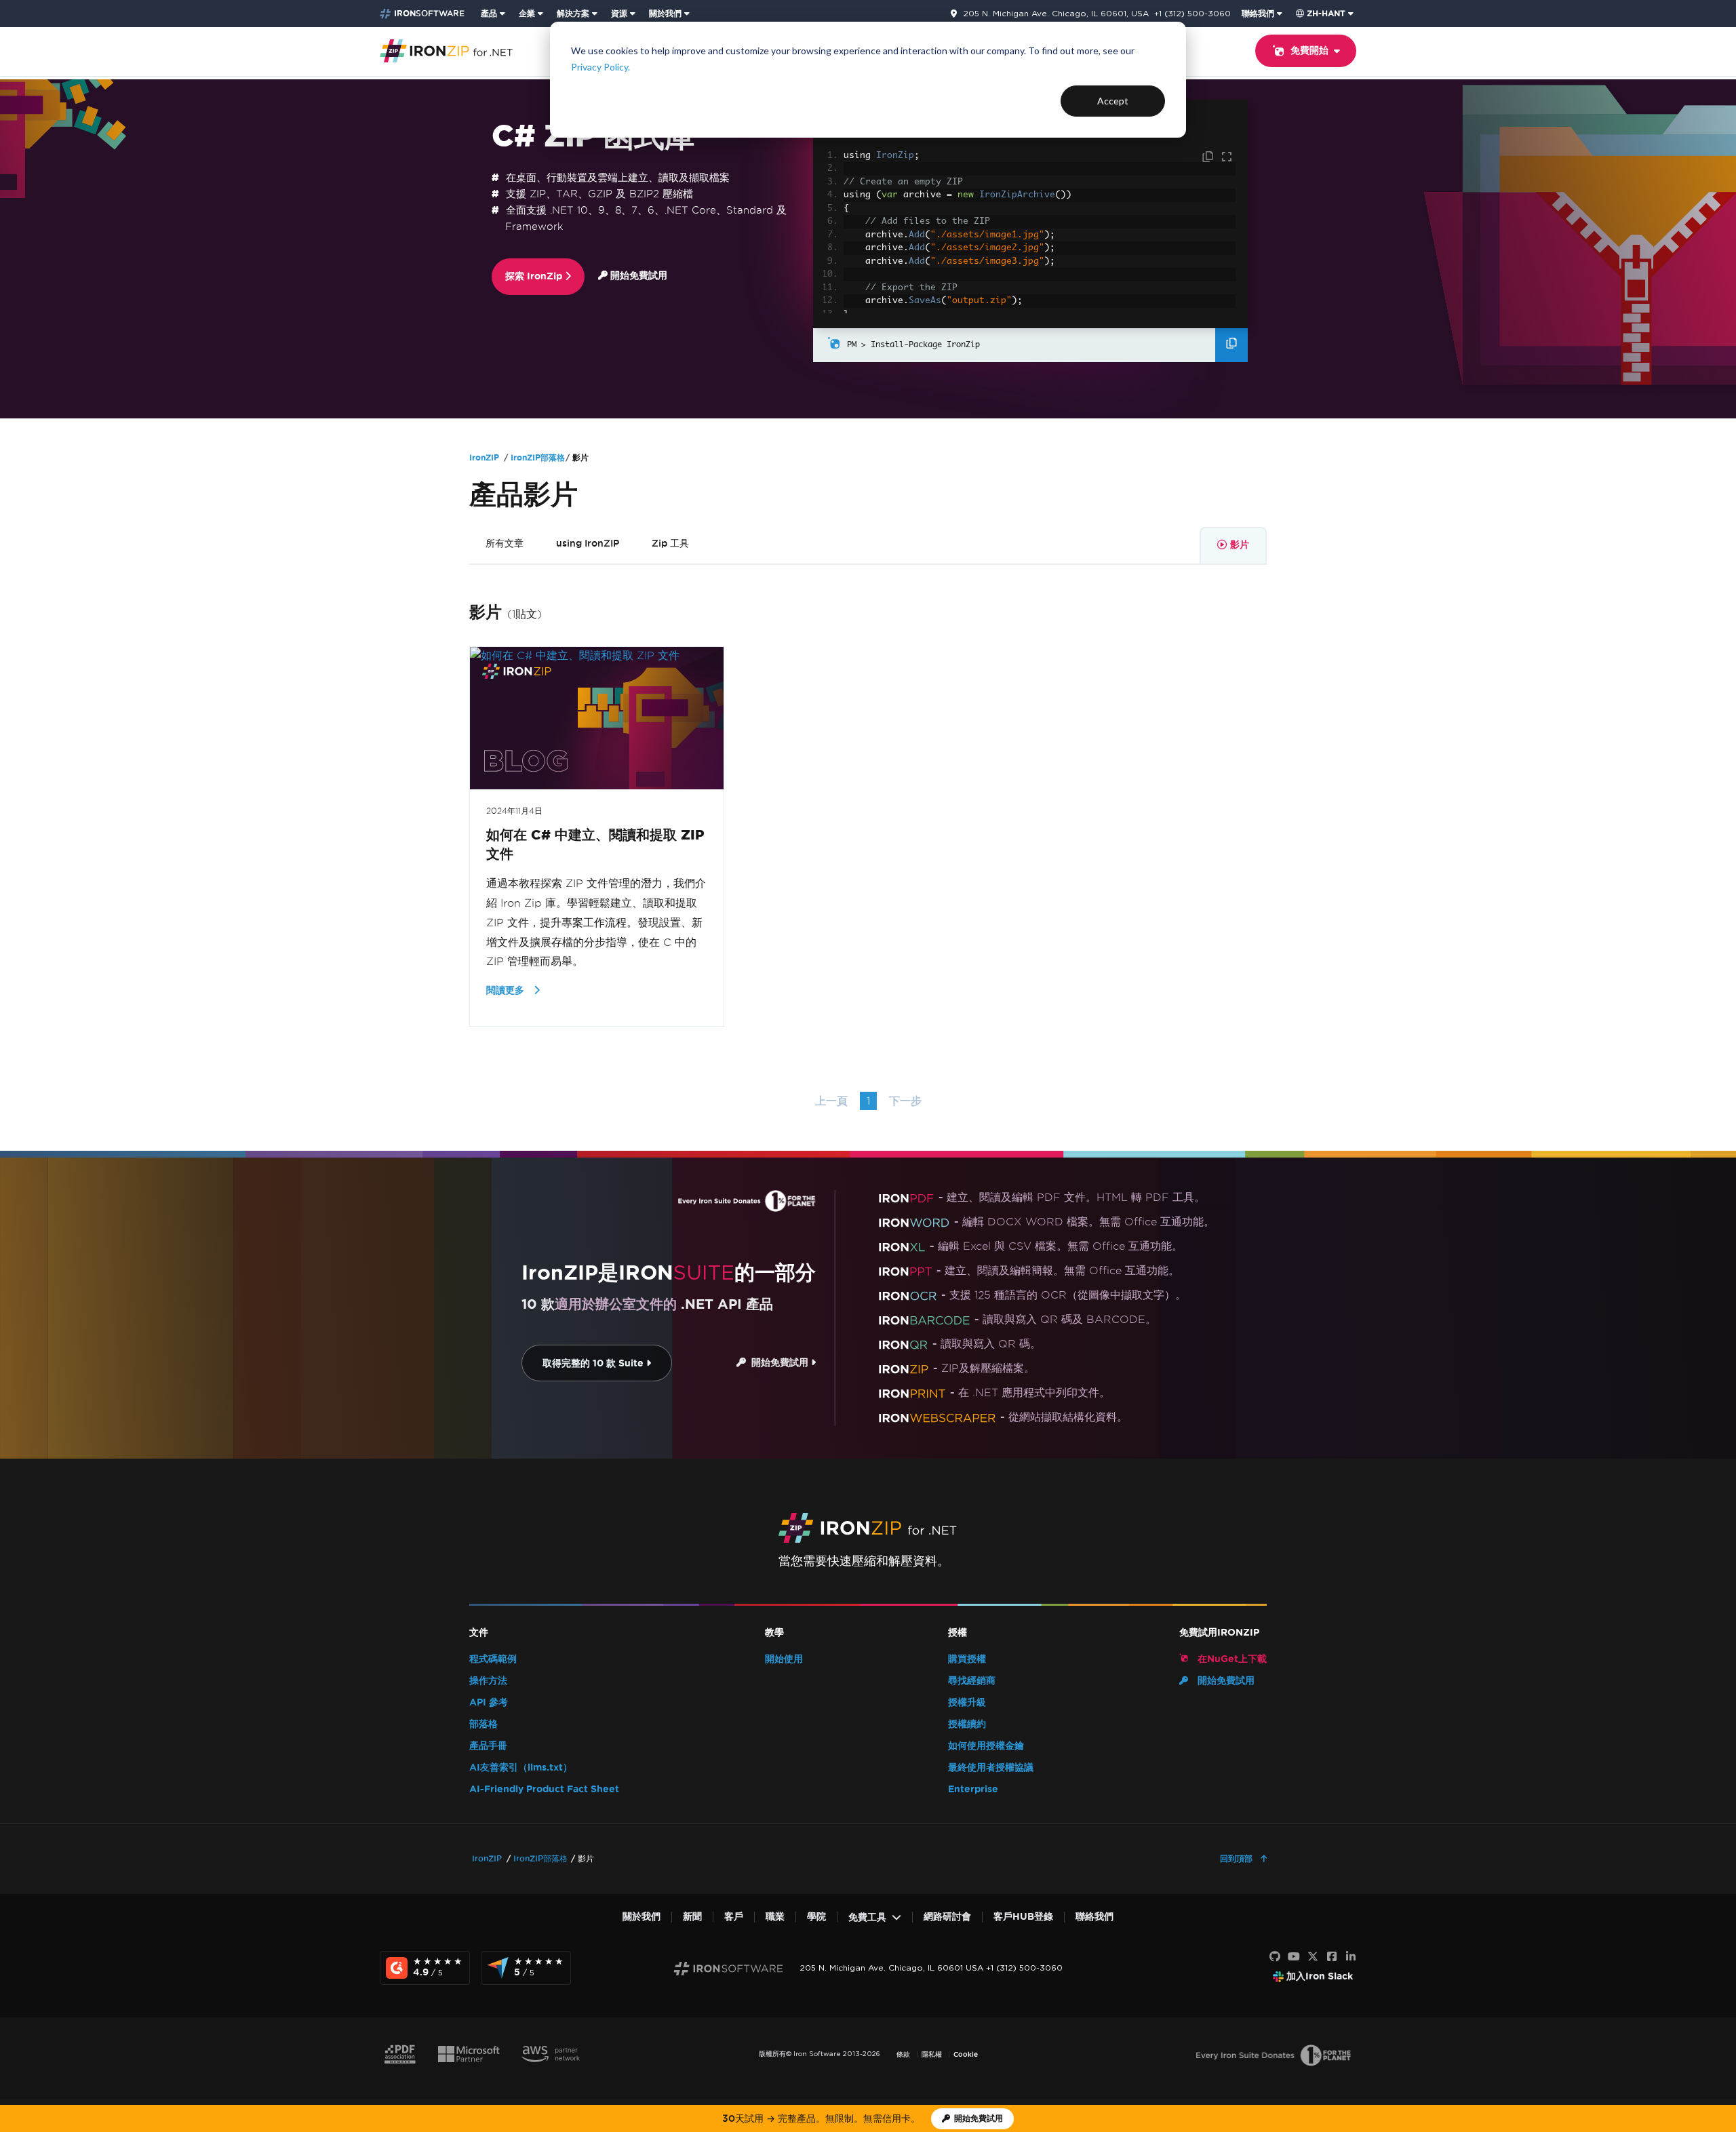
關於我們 (665, 13)
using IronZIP (588, 543)
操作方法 (488, 1681)
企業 (527, 13)
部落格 (484, 1724)
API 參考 (489, 1702)
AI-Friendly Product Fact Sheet (544, 1789)
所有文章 (505, 543)
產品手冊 (488, 1746)
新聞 (692, 1917)
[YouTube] (1294, 1957)
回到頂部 (1238, 1858)
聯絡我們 (1258, 13)
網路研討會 (947, 1917)
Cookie (966, 2054)
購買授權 (967, 1659)
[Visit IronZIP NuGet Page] (834, 345)
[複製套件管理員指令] (1231, 345)
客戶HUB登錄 (1023, 1917)
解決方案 (573, 13)
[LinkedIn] (1351, 1957)
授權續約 (967, 1724)
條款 (903, 2054)
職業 (775, 1917)
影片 (1240, 545)
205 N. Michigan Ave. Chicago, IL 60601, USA (1056, 14)
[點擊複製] (1209, 157)
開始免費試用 (637, 276)
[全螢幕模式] (1227, 157)
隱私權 (932, 2054)
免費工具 (867, 1917)
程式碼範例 (493, 1659)
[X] (1313, 1957)
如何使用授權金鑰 (986, 1746)
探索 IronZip (535, 276)
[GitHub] (1275, 1957)
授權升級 (967, 1702)
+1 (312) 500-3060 (1192, 13)
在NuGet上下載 (1231, 1659)
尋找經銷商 (972, 1681)
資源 (619, 13)
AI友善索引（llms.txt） (521, 1768)
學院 (816, 1917)
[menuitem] (494, 14)
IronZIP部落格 (538, 457)
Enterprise (973, 1789)
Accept (1113, 101)
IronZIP (484, 457)
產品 (489, 13)
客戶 (734, 1917)
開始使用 (784, 1659)
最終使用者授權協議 (991, 1768)
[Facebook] (1332, 1957)
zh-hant (1326, 13)
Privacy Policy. (600, 67)
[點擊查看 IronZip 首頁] (446, 50)
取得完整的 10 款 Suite (594, 1363)
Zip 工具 (670, 543)
